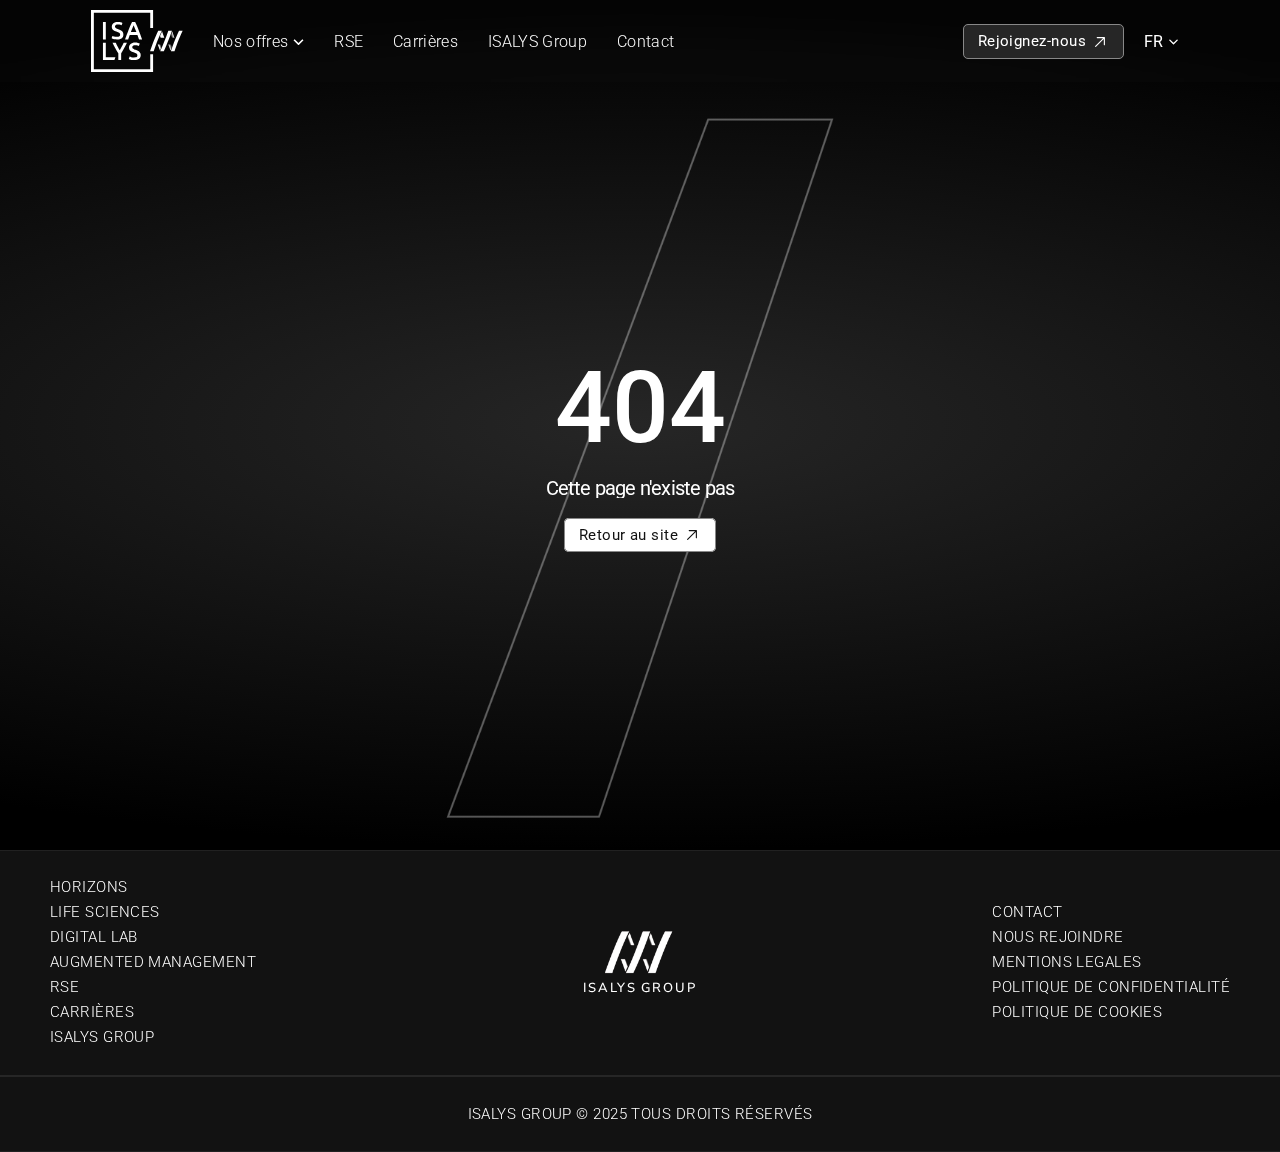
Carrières (425, 41)
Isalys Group (102, 1037)
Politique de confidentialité (1111, 987)
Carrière (87, 1012)
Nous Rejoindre (1057, 937)
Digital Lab (94, 937)
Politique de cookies (1077, 1012)
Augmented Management (153, 962)
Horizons (89, 887)
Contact (645, 41)
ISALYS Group (537, 41)
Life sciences (105, 912)
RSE (348, 41)
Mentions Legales (1066, 962)
